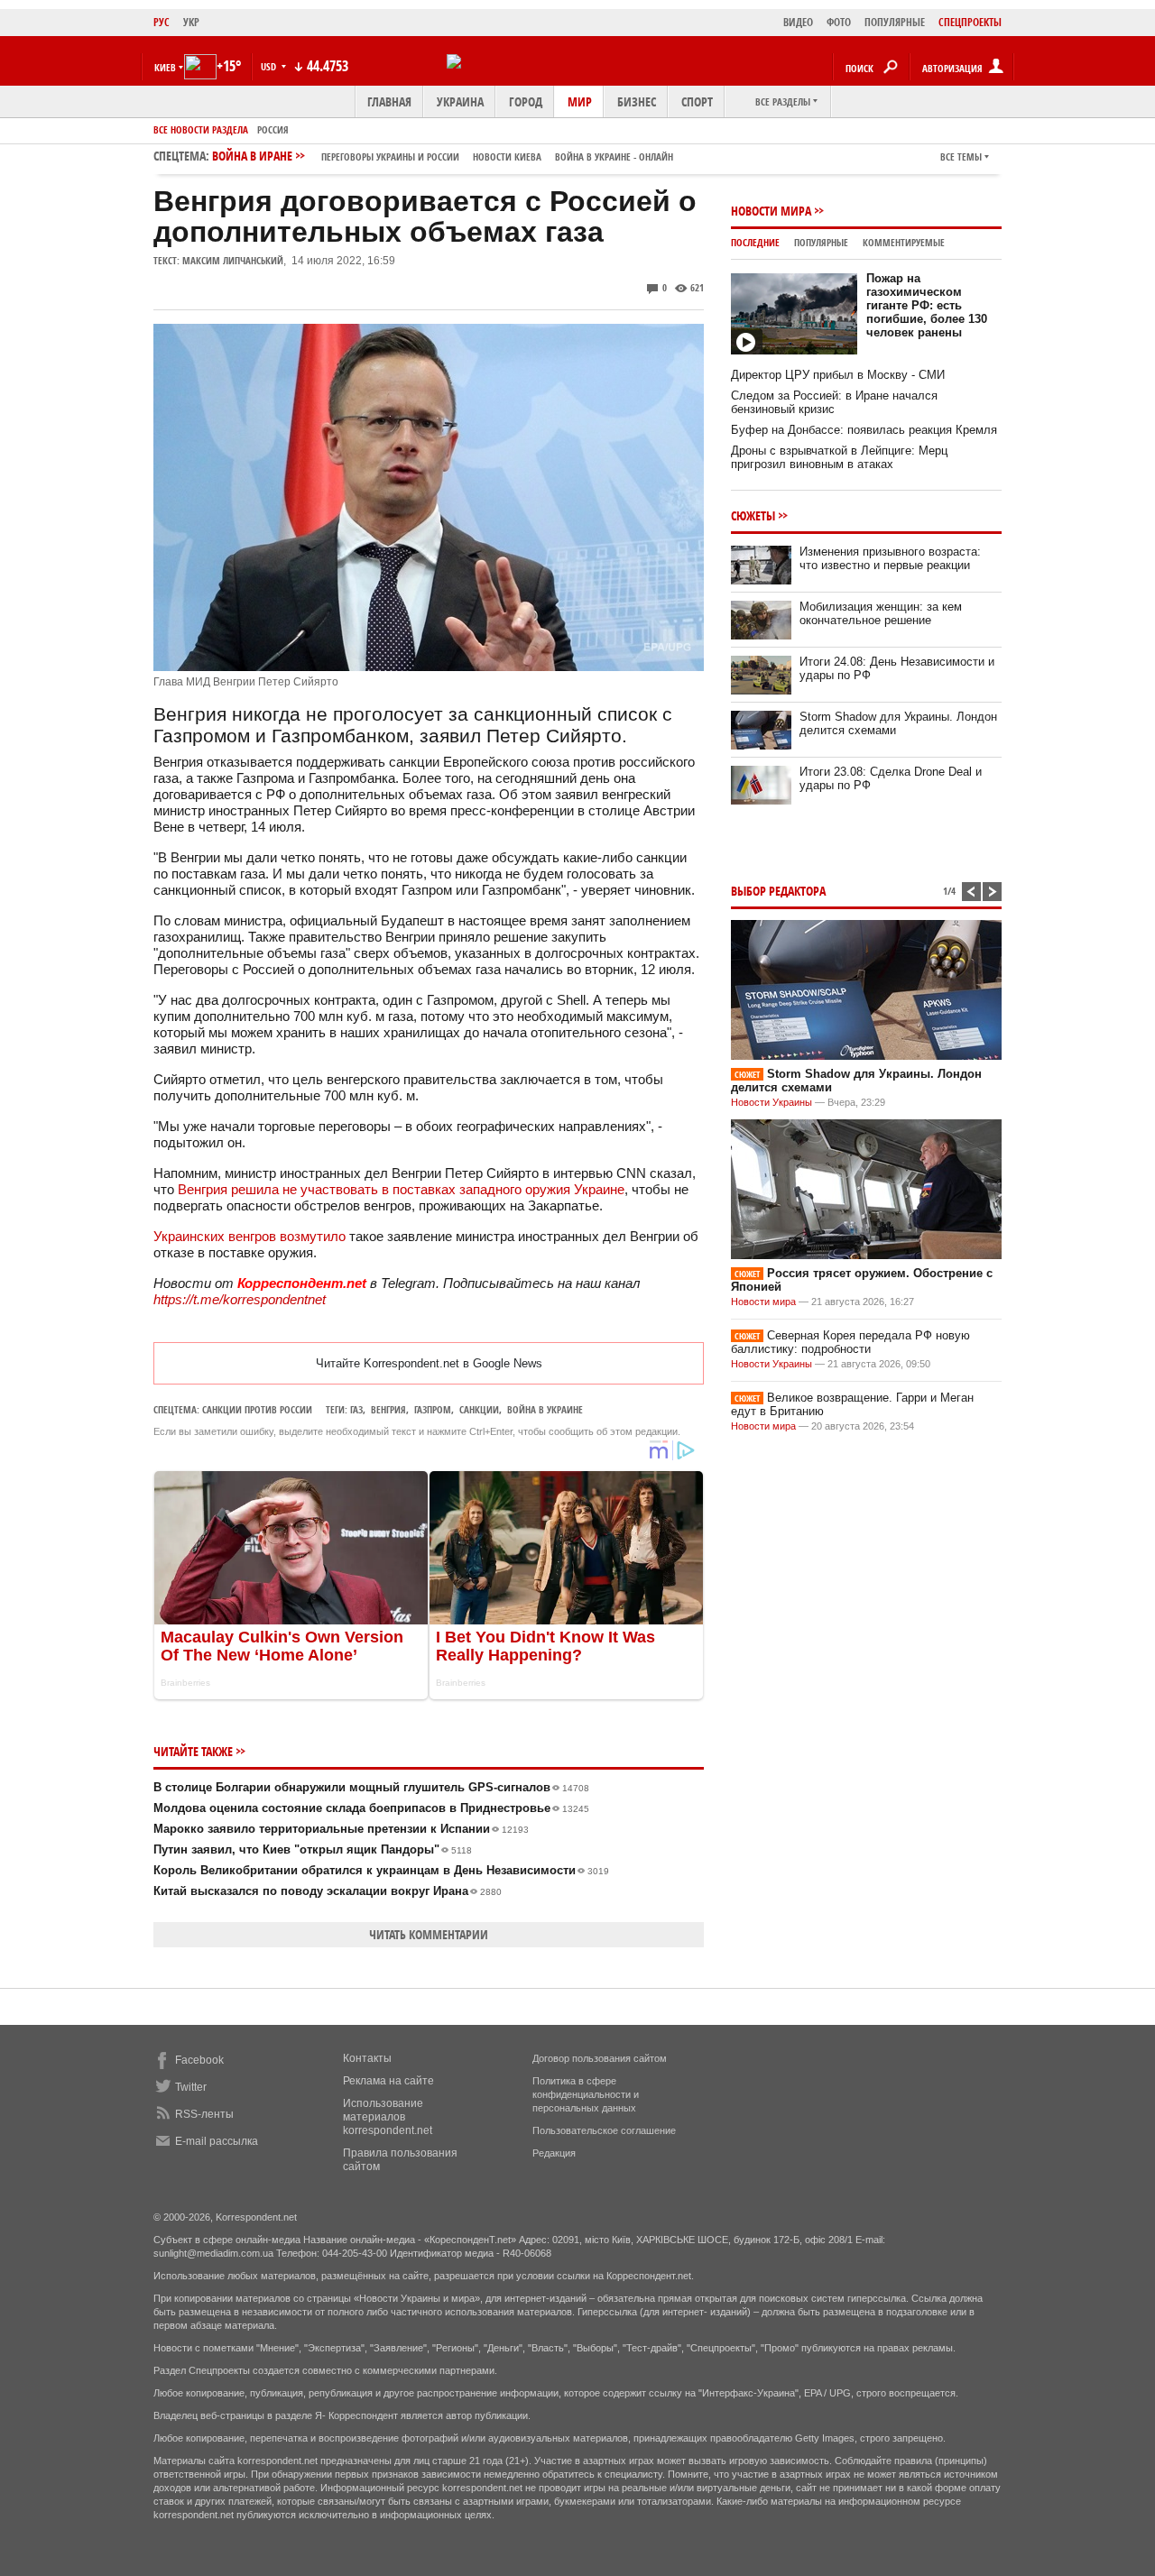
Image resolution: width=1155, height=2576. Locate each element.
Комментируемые (904, 242)
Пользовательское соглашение (604, 2130)
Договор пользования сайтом (600, 2058)
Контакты (367, 2058)
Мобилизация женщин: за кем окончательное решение (881, 613)
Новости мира (771, 211)
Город (526, 101)
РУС (162, 22)
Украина (460, 101)
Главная (389, 101)
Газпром (433, 1409)
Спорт (697, 101)
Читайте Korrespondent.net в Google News (429, 1363)
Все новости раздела (201, 129)
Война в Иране (443, 156)
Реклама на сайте (388, 2081)
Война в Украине (545, 1409)
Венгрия (388, 1409)
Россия (273, 129)
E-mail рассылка (217, 2141)
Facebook (199, 2060)
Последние (755, 242)
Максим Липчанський (233, 260)
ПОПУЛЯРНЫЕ (895, 22)
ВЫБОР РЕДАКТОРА (778, 891)
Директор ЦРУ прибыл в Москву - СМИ (838, 375)
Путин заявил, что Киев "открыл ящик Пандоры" (313, 1849)
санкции (479, 1409)
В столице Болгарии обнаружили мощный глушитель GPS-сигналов (371, 1787)
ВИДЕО (798, 22)
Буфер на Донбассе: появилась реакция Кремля (864, 430)
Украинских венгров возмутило (249, 1236)
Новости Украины (772, 1102)
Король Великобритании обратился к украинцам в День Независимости (381, 1870)
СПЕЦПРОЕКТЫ (970, 22)
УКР (191, 22)
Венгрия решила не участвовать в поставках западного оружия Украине (401, 1189)
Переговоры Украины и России (390, 156)
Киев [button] (165, 67)
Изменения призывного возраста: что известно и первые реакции (890, 558)
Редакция (554, 2153)
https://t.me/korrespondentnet (240, 1299)
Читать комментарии (429, 1934)
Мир (580, 101)
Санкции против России (257, 1409)
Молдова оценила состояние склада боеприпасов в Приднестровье (371, 1808)
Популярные (821, 242)
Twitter (191, 2087)
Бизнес (637, 101)
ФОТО (839, 22)
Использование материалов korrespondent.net (388, 2117)
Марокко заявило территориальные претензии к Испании (341, 1829)
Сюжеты (753, 515)
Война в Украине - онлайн (614, 156)
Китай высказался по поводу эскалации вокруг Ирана (328, 1891)
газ (356, 1409)
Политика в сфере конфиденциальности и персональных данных (586, 2094)
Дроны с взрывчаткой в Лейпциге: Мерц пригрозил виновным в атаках (839, 457)
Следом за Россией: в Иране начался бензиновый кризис (834, 402)
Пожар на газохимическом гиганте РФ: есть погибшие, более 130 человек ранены (927, 305)
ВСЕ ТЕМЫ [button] (961, 156)
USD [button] (270, 66)
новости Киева (507, 156)
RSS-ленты (204, 2114)
